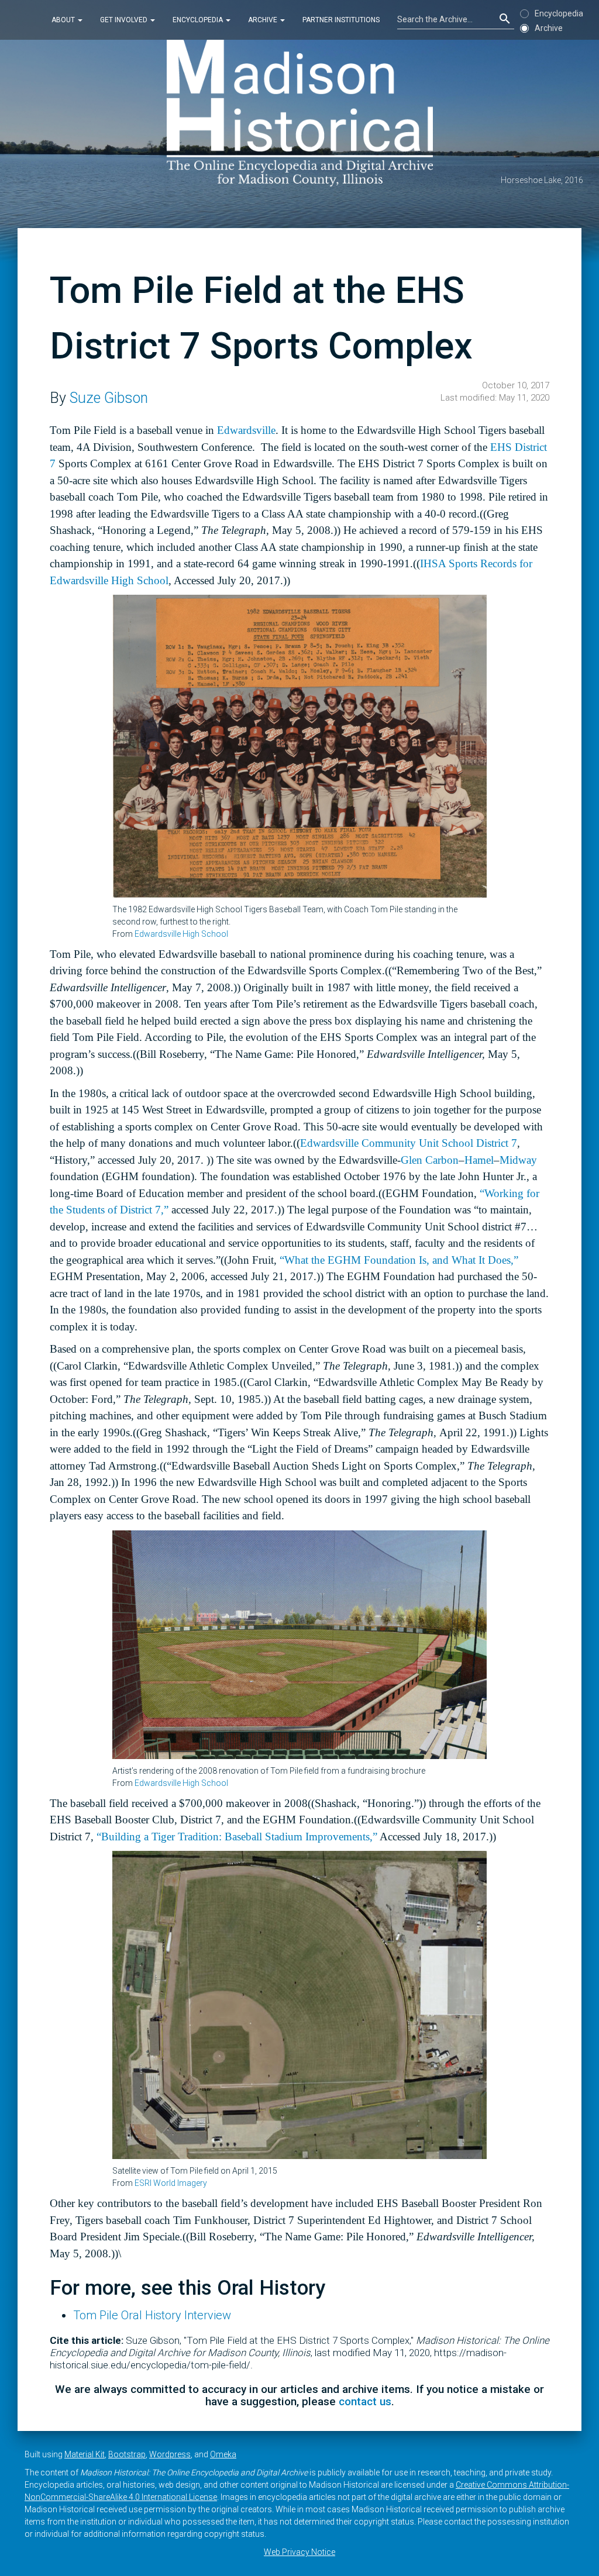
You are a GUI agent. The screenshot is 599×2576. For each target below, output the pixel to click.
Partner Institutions (341, 20)
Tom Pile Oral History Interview (152, 2315)
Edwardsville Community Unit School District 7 (409, 1143)
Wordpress (170, 2454)
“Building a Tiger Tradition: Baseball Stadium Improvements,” (237, 1837)
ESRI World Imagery (171, 2183)
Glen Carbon (430, 1160)
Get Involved (125, 20)
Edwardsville (246, 430)
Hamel (479, 1160)
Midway (518, 1160)
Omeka (223, 2454)
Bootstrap (127, 2454)
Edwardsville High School (181, 934)
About (64, 20)
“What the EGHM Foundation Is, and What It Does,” (399, 1260)
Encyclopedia (199, 20)
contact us (365, 2401)
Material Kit (85, 2454)
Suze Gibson (109, 398)
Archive (264, 20)
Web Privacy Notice (299, 2552)
